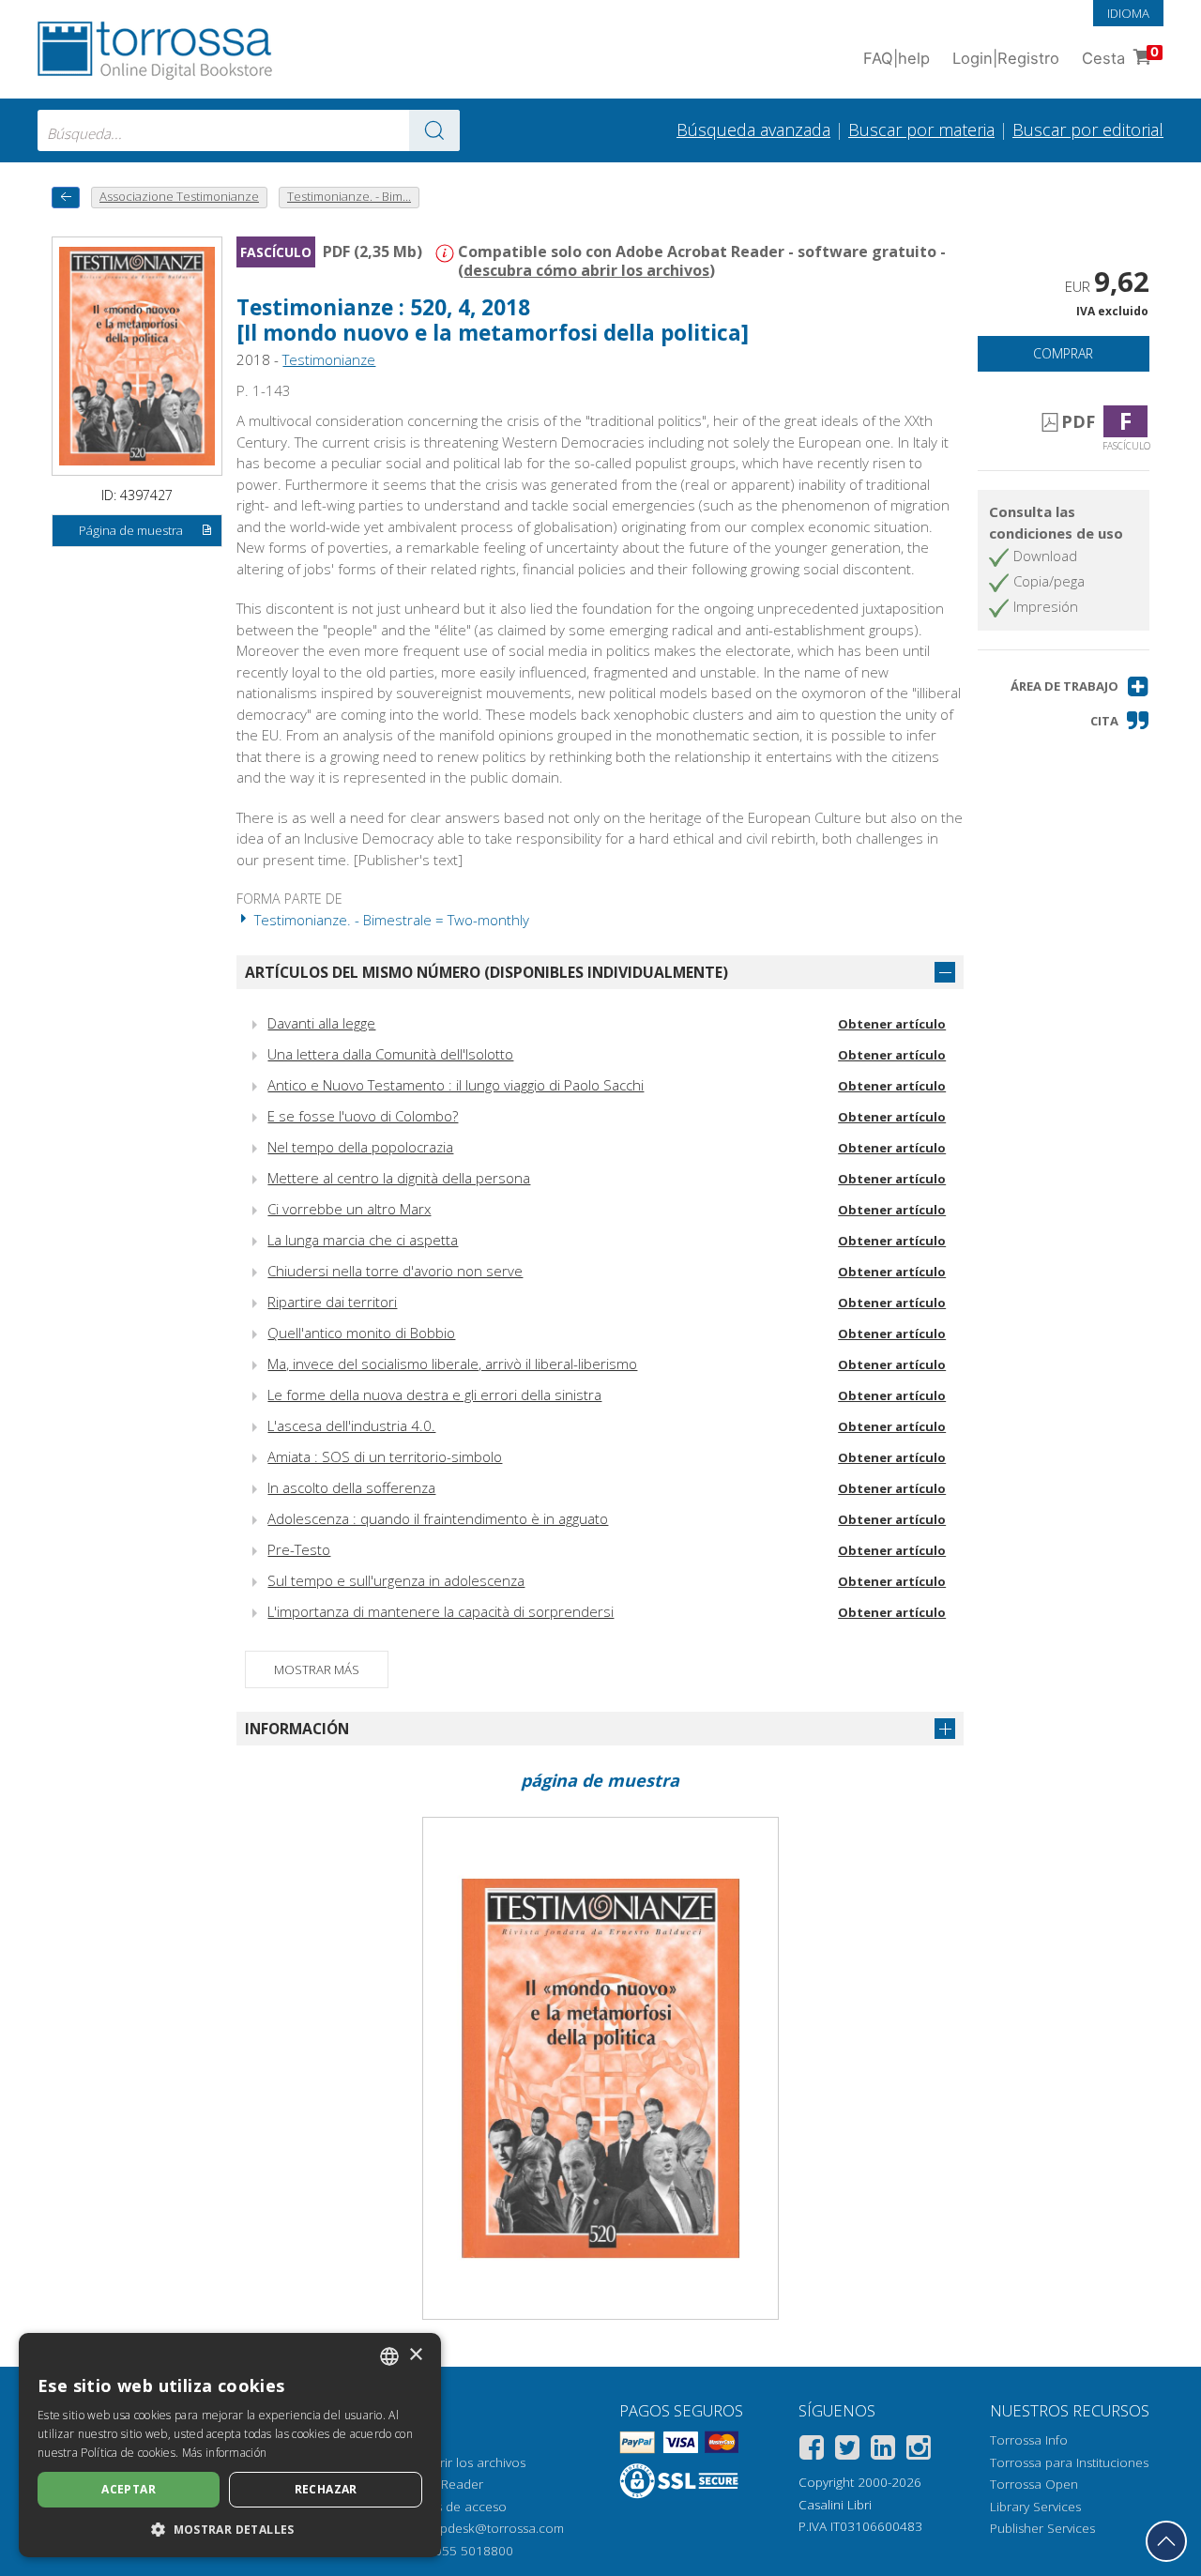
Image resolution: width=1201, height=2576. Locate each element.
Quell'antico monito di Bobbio (361, 1333)
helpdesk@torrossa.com (493, 2528)
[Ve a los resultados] (434, 130)
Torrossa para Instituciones (1069, 2462)
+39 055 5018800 (461, 2551)
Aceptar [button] (129, 2489)
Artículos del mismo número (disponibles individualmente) (486, 972)
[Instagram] (919, 2451)
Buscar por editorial (1088, 130)
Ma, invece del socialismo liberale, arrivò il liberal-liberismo (452, 1364)
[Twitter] (847, 2451)
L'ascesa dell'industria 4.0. (351, 1425)
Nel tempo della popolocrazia (360, 1147)
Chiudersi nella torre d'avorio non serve (395, 1271)
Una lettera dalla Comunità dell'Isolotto (390, 1054)
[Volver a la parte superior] (1166, 2541)
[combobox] (249, 130)
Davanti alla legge (321, 1023)
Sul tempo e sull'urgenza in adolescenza (396, 1580)
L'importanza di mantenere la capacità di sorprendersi (441, 1611)
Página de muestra (131, 530)
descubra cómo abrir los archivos (586, 270)
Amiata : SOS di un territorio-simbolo (385, 1456)
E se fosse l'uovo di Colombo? (363, 1116)
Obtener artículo (892, 1024)
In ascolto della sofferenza (351, 1487)
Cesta (1120, 56)
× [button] (415, 2355)
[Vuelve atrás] (66, 198)
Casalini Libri (835, 2505)
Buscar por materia (921, 130)
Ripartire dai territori (332, 1302)
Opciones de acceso (446, 2507)
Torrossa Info (1029, 2440)
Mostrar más (317, 1669)
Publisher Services (1042, 2528)
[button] (1080, 686)
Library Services (1035, 2507)
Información (297, 1729)
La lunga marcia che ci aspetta (363, 1240)
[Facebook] (812, 2451)
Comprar (1063, 353)
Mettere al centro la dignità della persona (399, 1178)
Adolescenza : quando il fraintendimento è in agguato (438, 1518)
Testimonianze (329, 359)
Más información (225, 2453)
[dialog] (230, 2445)
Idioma (1128, 13)
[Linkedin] (883, 2451)
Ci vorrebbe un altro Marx (349, 1209)
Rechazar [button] (326, 2489)
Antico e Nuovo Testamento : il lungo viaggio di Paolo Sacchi (456, 1085)
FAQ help (897, 58)
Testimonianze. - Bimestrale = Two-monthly (390, 920)
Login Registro (1006, 58)
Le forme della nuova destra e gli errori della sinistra (434, 1395)
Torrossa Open (1034, 2484)
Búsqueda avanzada (753, 130)
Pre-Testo (299, 1549)
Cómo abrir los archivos (456, 2462)
